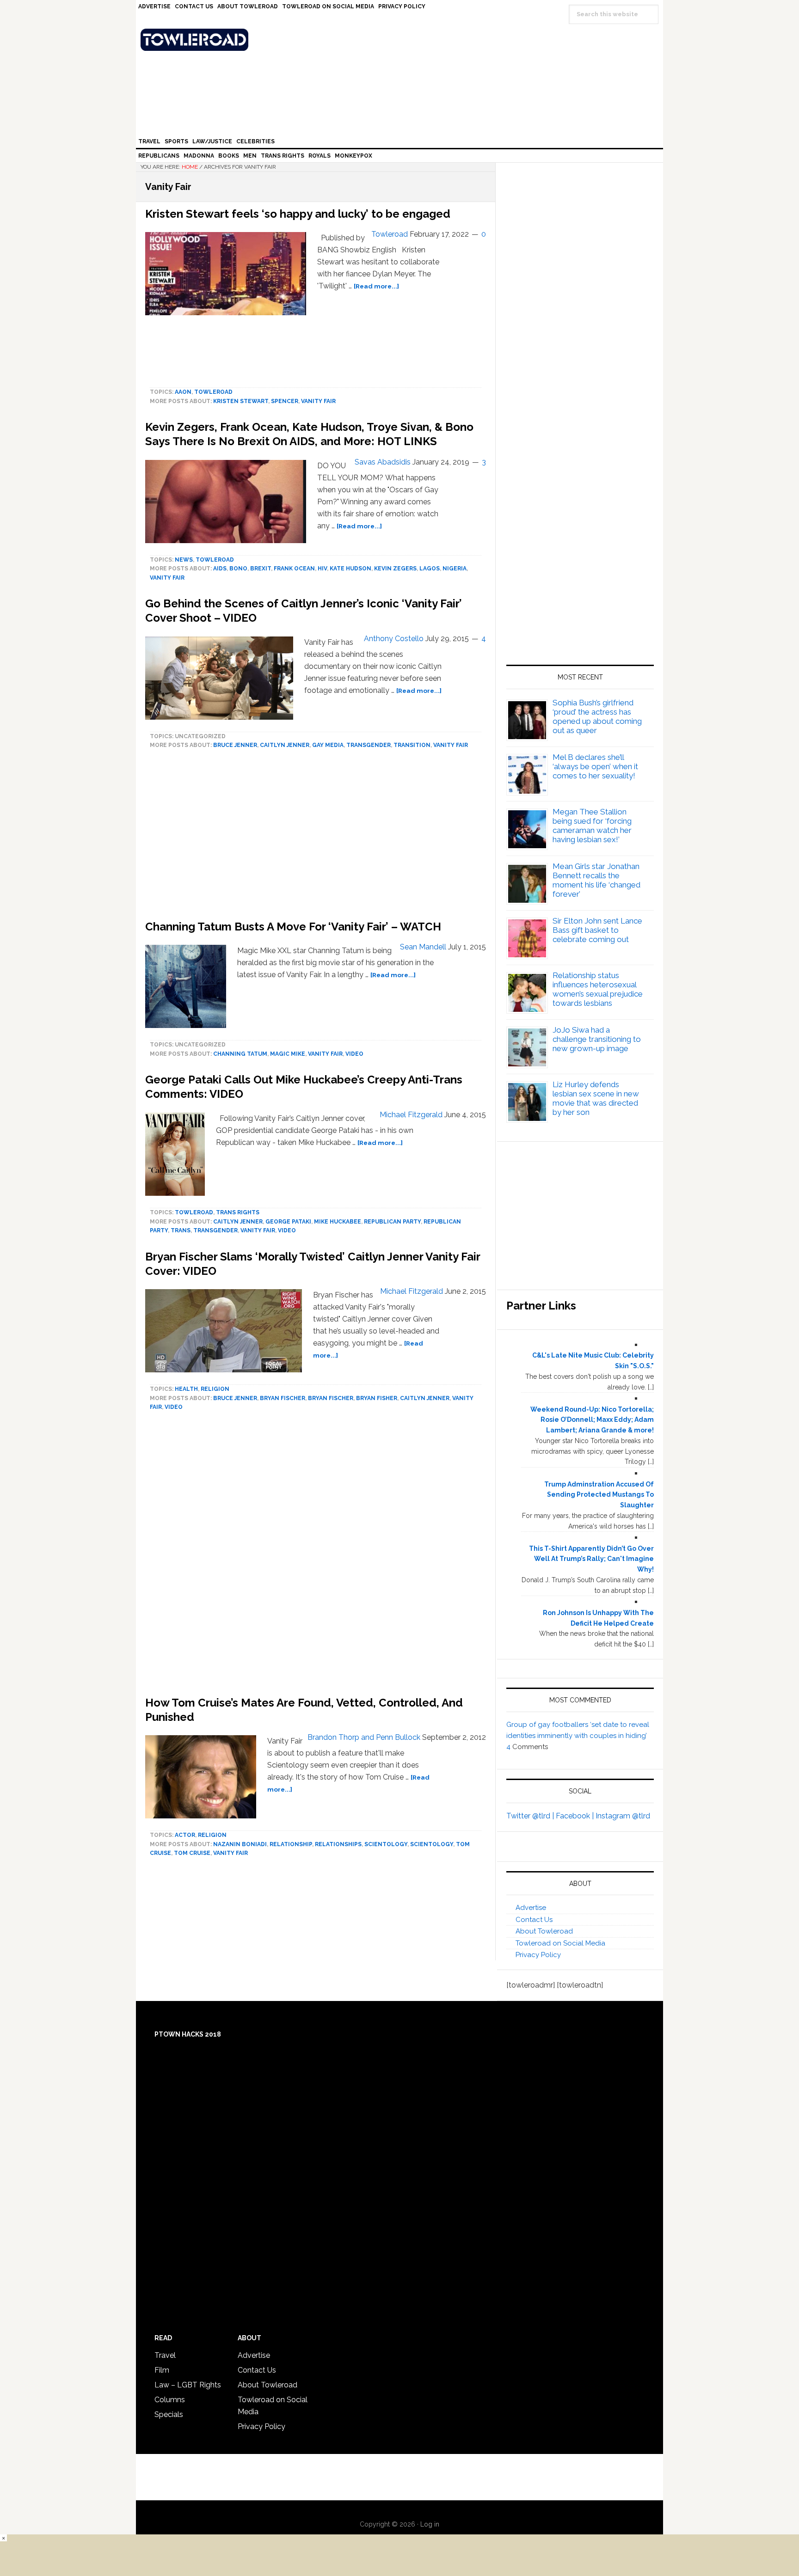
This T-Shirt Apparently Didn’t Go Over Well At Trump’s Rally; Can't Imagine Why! (591, 1559)
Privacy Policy (538, 1955)
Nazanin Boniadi (240, 1844)
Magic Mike (288, 1054)
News (184, 560)
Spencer (285, 401)
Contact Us (534, 1920)
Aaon (183, 392)
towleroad (213, 392)
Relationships (338, 1844)
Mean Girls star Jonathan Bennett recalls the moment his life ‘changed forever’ (596, 880)
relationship (291, 1844)
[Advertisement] (316, 1556)
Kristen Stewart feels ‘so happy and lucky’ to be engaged (298, 214)
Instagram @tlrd (623, 1816)
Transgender (369, 745)
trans (181, 1230)
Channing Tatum (240, 1054)
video (354, 1054)
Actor (185, 1835)
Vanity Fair (318, 401)
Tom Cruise (192, 1853)
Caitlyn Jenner (285, 745)
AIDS (220, 569)
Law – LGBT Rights (188, 2385)
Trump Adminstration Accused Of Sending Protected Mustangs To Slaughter (599, 1495)
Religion (215, 1389)
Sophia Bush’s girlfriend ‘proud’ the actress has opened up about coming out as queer (597, 716)
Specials (169, 2414)
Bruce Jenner (235, 745)
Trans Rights (238, 1212)
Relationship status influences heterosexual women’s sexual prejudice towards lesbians (598, 989)
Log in (430, 2524)
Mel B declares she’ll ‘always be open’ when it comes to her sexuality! (595, 766)
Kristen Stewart (241, 401)
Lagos (430, 569)
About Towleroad (544, 1931)
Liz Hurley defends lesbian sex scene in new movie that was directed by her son (596, 1098)
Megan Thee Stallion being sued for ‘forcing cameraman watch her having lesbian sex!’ (592, 826)
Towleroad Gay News (402, 40)
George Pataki (288, 1222)
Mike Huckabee (338, 1222)
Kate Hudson (350, 569)
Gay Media (328, 745)
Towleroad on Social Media (560, 1943)
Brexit (261, 569)
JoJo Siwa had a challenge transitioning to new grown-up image (597, 1039)
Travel (165, 2355)
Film (162, 2370)
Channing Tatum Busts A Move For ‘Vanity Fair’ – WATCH (293, 927)
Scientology (386, 1844)
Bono (238, 569)
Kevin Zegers (395, 569)
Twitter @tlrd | (531, 1816)
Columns (170, 2400)
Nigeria (455, 569)
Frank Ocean (294, 569)
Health (186, 1389)
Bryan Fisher (377, 1398)
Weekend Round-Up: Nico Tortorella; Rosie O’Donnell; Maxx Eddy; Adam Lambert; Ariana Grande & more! (592, 1420)
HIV (322, 569)
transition (412, 745)
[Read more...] (376, 286)
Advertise (531, 1908)
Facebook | (576, 1816)
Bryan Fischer (283, 1398)
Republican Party (392, 1222)
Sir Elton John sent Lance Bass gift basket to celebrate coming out (597, 930)
